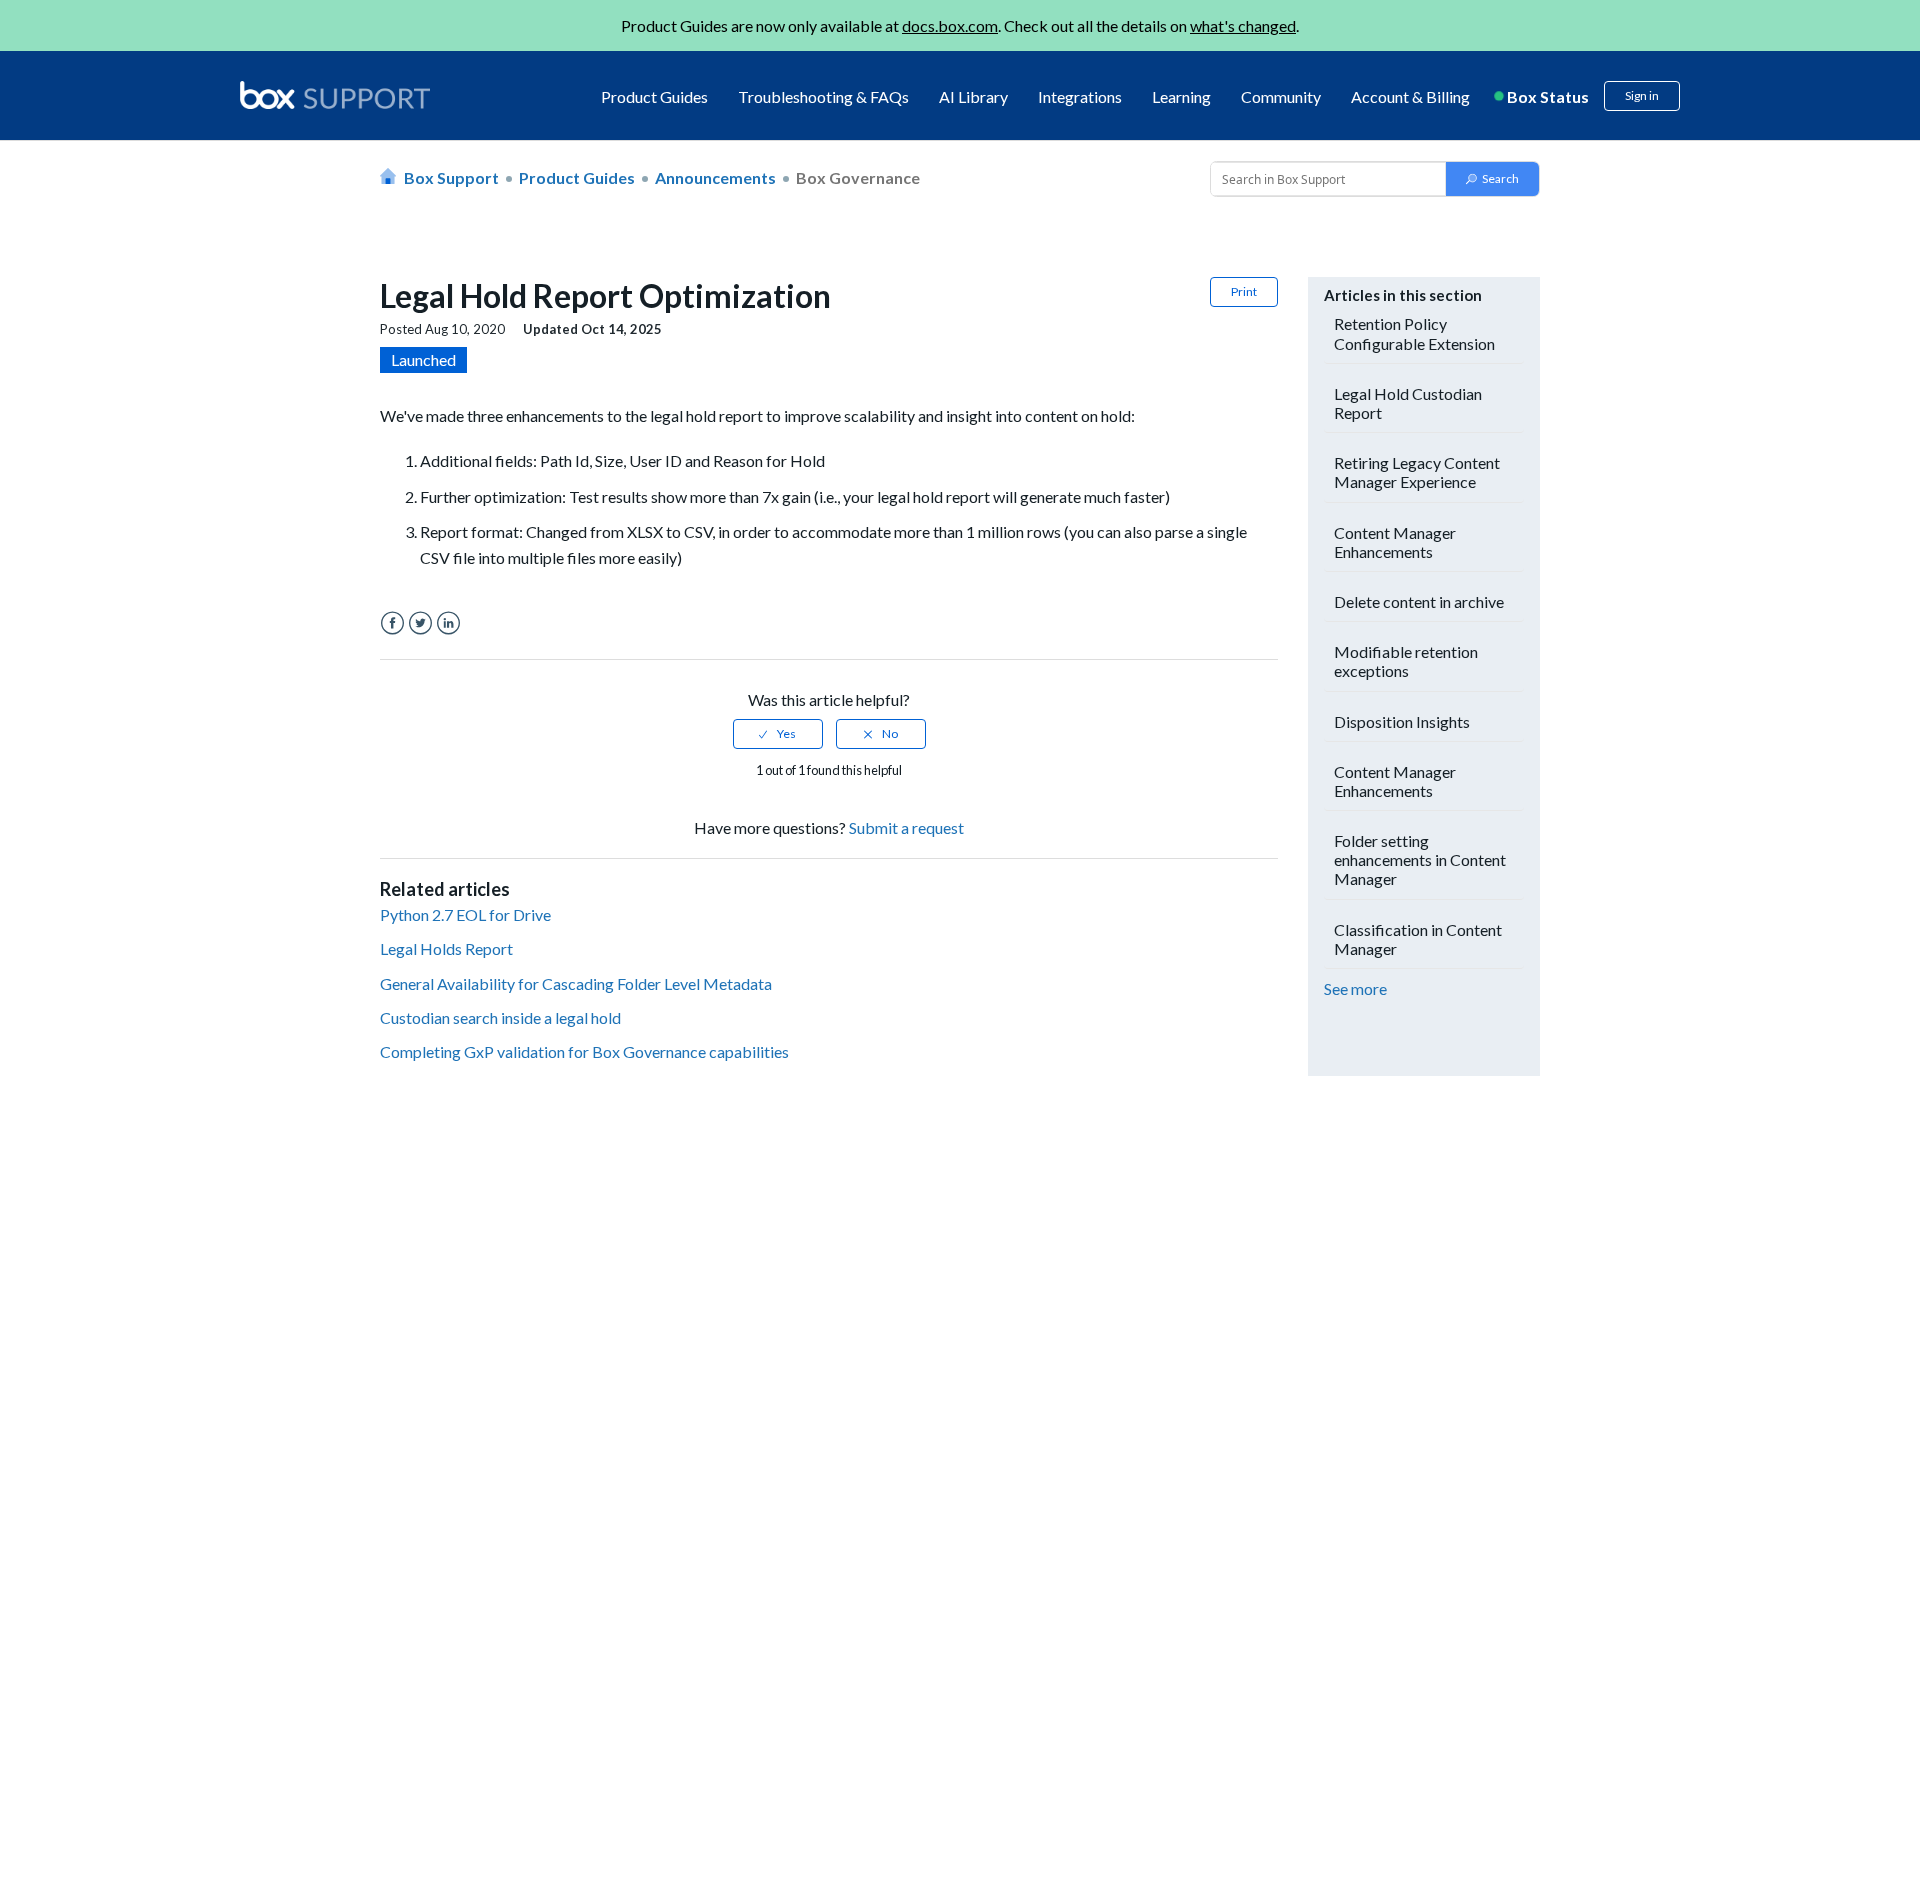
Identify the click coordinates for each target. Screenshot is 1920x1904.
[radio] (778, 734)
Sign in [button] (1642, 95)
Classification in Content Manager (1418, 939)
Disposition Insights (1402, 721)
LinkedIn (448, 623)
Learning (1181, 96)
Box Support (451, 177)
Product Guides (654, 96)
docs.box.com (950, 25)
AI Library (973, 96)
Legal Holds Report (446, 948)
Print (1244, 291)
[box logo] (335, 95)
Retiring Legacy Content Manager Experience (1417, 472)
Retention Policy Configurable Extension (1414, 333)
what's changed (1243, 25)
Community (1281, 96)
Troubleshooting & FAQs (823, 96)
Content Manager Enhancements (1395, 542)
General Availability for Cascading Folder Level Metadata (576, 983)
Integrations (1080, 96)
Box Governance (858, 177)
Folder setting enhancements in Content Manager (1420, 859)
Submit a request (906, 827)
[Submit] (1492, 179)
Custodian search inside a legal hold (500, 1017)
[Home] (335, 96)
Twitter (420, 623)
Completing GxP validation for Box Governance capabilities (584, 1051)
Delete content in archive (1419, 601)
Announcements (715, 177)
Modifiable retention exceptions (1406, 661)
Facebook (392, 623)
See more (1355, 988)
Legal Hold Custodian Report (1408, 403)
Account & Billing (1410, 96)
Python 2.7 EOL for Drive (465, 914)
